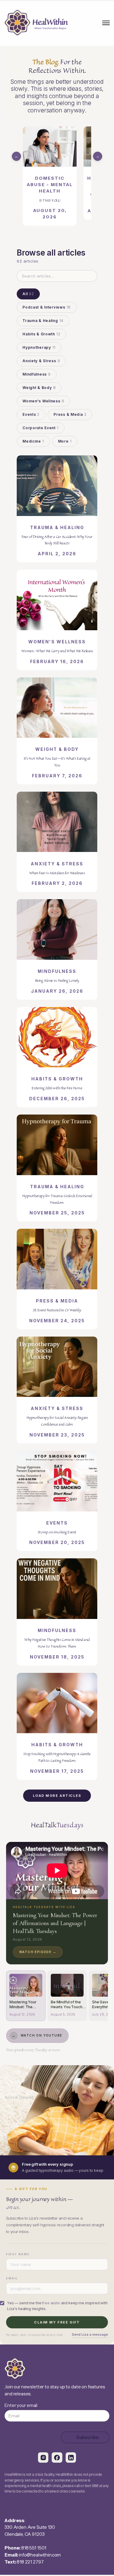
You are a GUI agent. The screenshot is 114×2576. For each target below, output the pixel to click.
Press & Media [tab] (70, 414)
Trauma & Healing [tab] (43, 321)
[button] (106, 23)
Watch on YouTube (37, 2035)
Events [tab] (31, 414)
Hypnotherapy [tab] (39, 347)
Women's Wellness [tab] (43, 401)
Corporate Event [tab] (41, 428)
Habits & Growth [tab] (41, 334)
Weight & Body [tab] (39, 388)
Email (12, 2278)
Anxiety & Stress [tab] (41, 361)
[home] (36, 23)
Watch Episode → (38, 1952)
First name (18, 2254)
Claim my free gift (57, 2322)
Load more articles (57, 1796)
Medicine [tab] (33, 441)
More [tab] (65, 441)
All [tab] (28, 294)
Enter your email (21, 2405)
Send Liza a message (90, 2334)
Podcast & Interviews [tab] (47, 307)
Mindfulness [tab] (37, 374)
